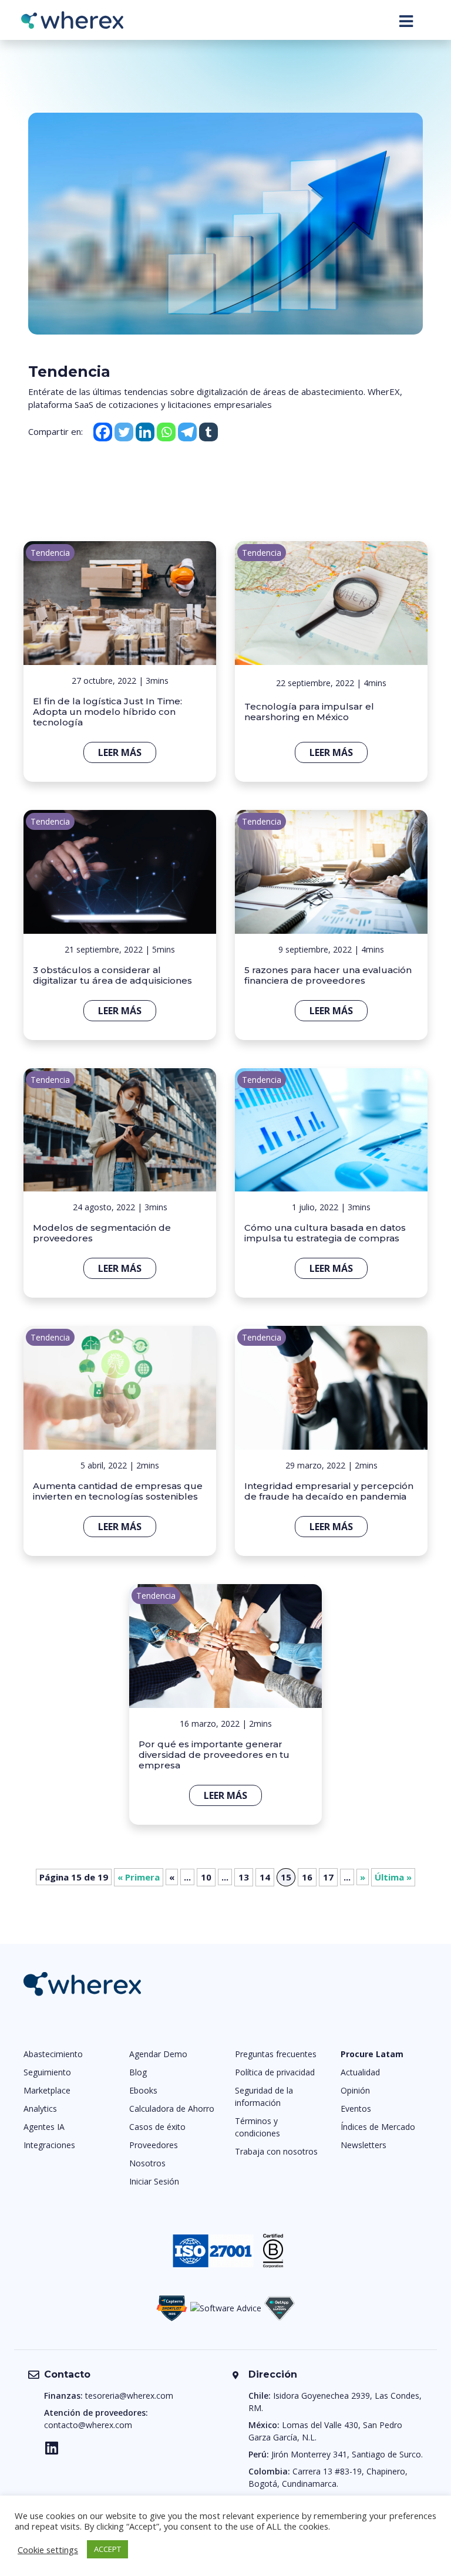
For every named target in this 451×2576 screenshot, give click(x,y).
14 (265, 1877)
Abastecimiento (53, 2054)
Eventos (356, 2109)
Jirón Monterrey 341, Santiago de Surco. (347, 2454)
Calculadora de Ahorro (172, 2109)
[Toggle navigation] (406, 21)
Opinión (355, 2090)
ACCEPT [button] (107, 2549)
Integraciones (49, 2145)
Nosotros (147, 2163)
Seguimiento (47, 2072)
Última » (393, 1877)
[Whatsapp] (166, 432)
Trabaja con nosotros (276, 2151)
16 (307, 1877)
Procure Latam (372, 2054)
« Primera (139, 1877)
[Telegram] (187, 432)
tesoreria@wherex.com (129, 2396)
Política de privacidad (275, 2072)
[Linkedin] (145, 432)
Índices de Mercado (378, 2127)
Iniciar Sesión (154, 2181)
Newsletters (364, 2145)
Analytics (40, 2109)
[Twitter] (124, 432)
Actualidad (360, 2072)
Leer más (120, 752)
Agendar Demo (158, 2054)
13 (244, 1877)
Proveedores (154, 2145)
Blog (138, 2072)
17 (328, 1877)
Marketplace (47, 2090)
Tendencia (50, 553)
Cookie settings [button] (48, 2550)
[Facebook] (103, 432)
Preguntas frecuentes (276, 2054)
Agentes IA (44, 2127)
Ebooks (143, 2090)
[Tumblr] (208, 432)
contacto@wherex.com (88, 2425)
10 (206, 1877)
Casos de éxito (157, 2127)
